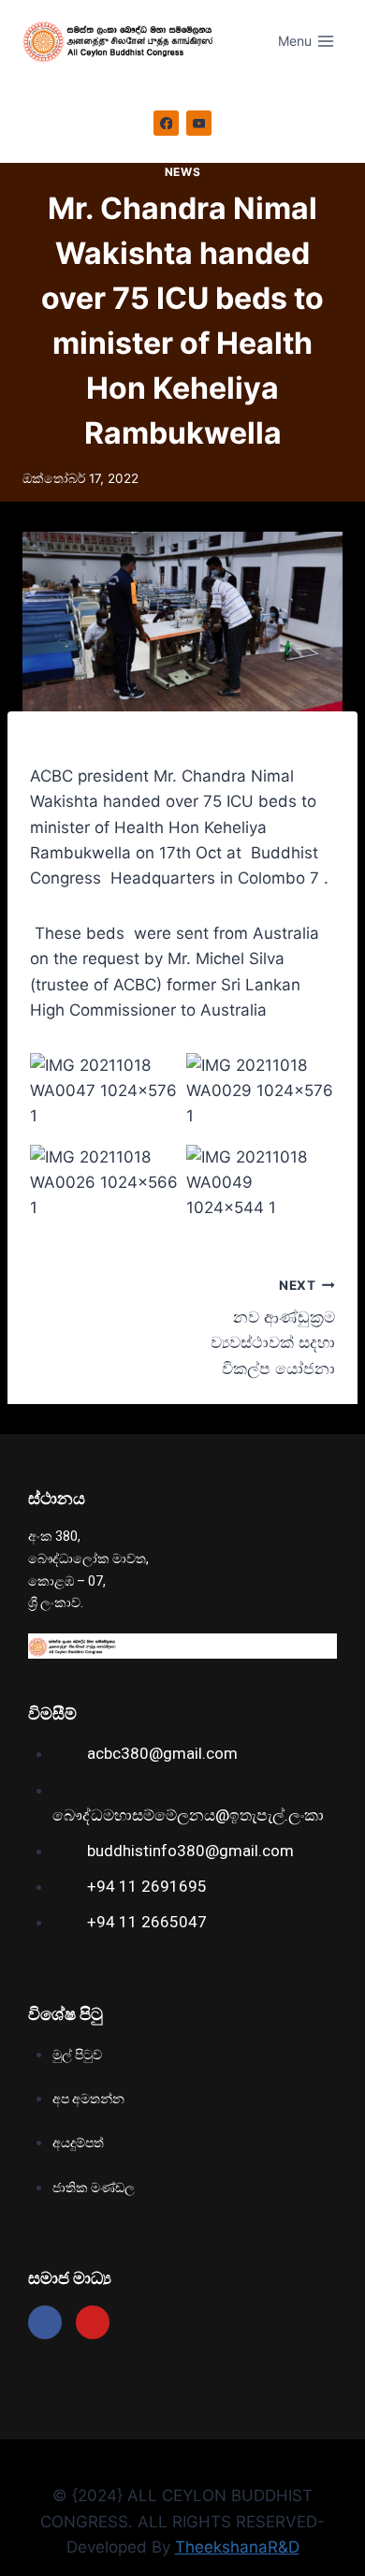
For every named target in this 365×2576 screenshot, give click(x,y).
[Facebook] (167, 124)
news (182, 172)
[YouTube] (199, 124)
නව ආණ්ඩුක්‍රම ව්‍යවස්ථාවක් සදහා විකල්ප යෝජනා (273, 1328)
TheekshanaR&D (237, 2547)
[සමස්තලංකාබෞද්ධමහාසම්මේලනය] (123, 42)
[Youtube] (93, 2322)
